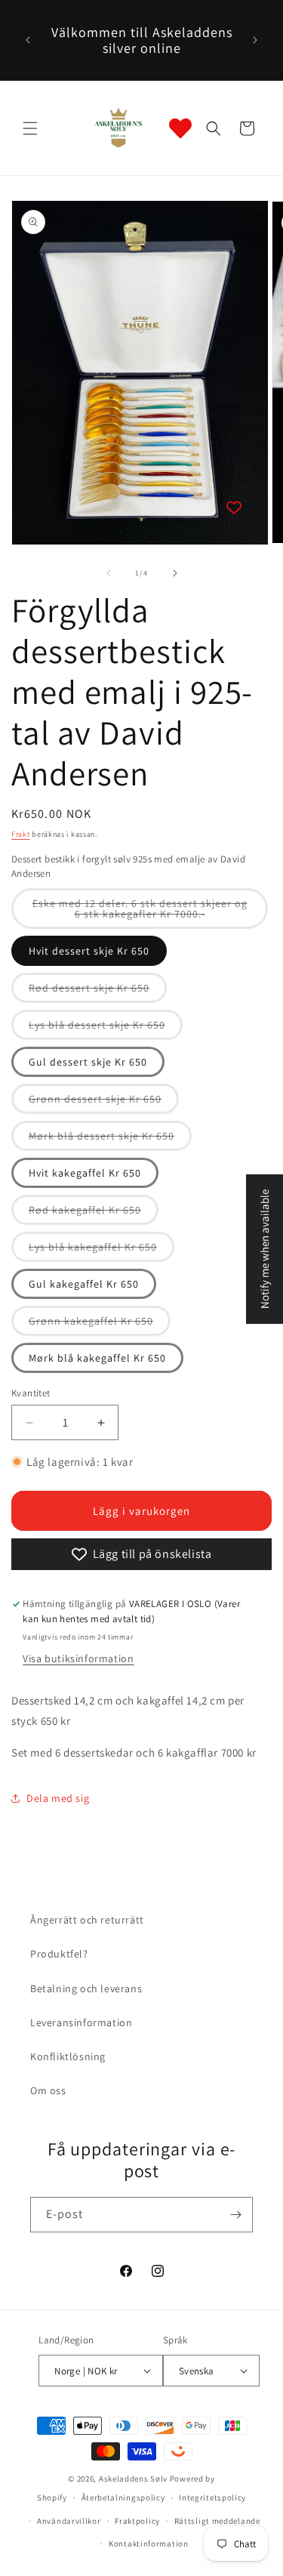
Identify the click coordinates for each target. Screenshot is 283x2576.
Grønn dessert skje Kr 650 (104, 1103)
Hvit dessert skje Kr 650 (89, 951)
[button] (30, 128)
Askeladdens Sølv (133, 2479)
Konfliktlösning (68, 2056)
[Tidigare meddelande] (28, 40)
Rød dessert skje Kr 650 (98, 992)
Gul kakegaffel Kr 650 (84, 1284)
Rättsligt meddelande (217, 2521)
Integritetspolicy (212, 2497)
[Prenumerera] (235, 2215)
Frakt (21, 834)
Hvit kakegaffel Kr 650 (85, 1173)
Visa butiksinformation (78, 1658)
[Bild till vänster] (109, 573)
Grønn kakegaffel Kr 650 (100, 1325)
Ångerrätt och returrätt (87, 1920)
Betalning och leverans (86, 1988)
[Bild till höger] (175, 573)
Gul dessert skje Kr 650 (88, 1062)
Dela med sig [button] (58, 1798)
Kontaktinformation (149, 2544)
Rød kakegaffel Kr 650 (94, 1214)
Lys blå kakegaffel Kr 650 (102, 1251)
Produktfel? (59, 1954)
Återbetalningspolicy (123, 2497)
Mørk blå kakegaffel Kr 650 (97, 1358)
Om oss (48, 2090)
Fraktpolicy (137, 2521)
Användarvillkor (69, 2521)
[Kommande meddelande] (255, 40)
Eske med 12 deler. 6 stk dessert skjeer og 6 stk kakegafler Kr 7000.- (145, 913)
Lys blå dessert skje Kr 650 (106, 1029)
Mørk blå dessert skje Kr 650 (110, 1140)
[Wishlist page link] (180, 128)
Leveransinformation (81, 2022)
